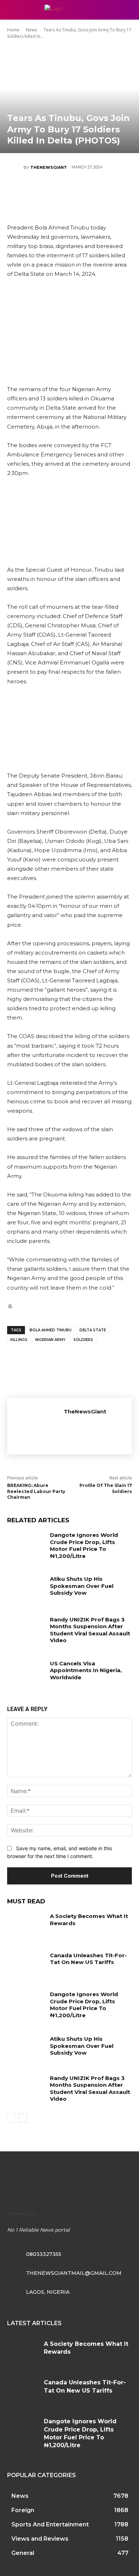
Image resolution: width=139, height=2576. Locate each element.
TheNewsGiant (49, 167)
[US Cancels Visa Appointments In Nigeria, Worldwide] (26, 1673)
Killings (19, 1340)
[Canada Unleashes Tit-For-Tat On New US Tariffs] (26, 1965)
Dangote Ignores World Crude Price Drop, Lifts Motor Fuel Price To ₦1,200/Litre (84, 1545)
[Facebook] (26, 192)
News (32, 30)
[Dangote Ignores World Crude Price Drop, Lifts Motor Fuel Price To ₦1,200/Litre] (26, 1545)
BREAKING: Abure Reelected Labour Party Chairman (36, 1491)
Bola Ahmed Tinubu (51, 1330)
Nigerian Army (50, 1340)
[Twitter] (48, 192)
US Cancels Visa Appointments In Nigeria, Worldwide (86, 1670)
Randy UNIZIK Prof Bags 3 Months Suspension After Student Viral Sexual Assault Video (90, 1630)
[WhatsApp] (91, 192)
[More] (112, 192)
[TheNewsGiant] (15, 167)
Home (13, 30)
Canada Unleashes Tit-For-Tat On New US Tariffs (88, 1959)
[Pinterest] (69, 192)
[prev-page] (12, 2118)
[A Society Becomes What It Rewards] (26, 1926)
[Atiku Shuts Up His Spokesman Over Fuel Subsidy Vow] (26, 1589)
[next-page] (23, 2118)
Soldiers (83, 1340)
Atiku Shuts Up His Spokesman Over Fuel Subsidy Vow (82, 1586)
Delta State (93, 1330)
